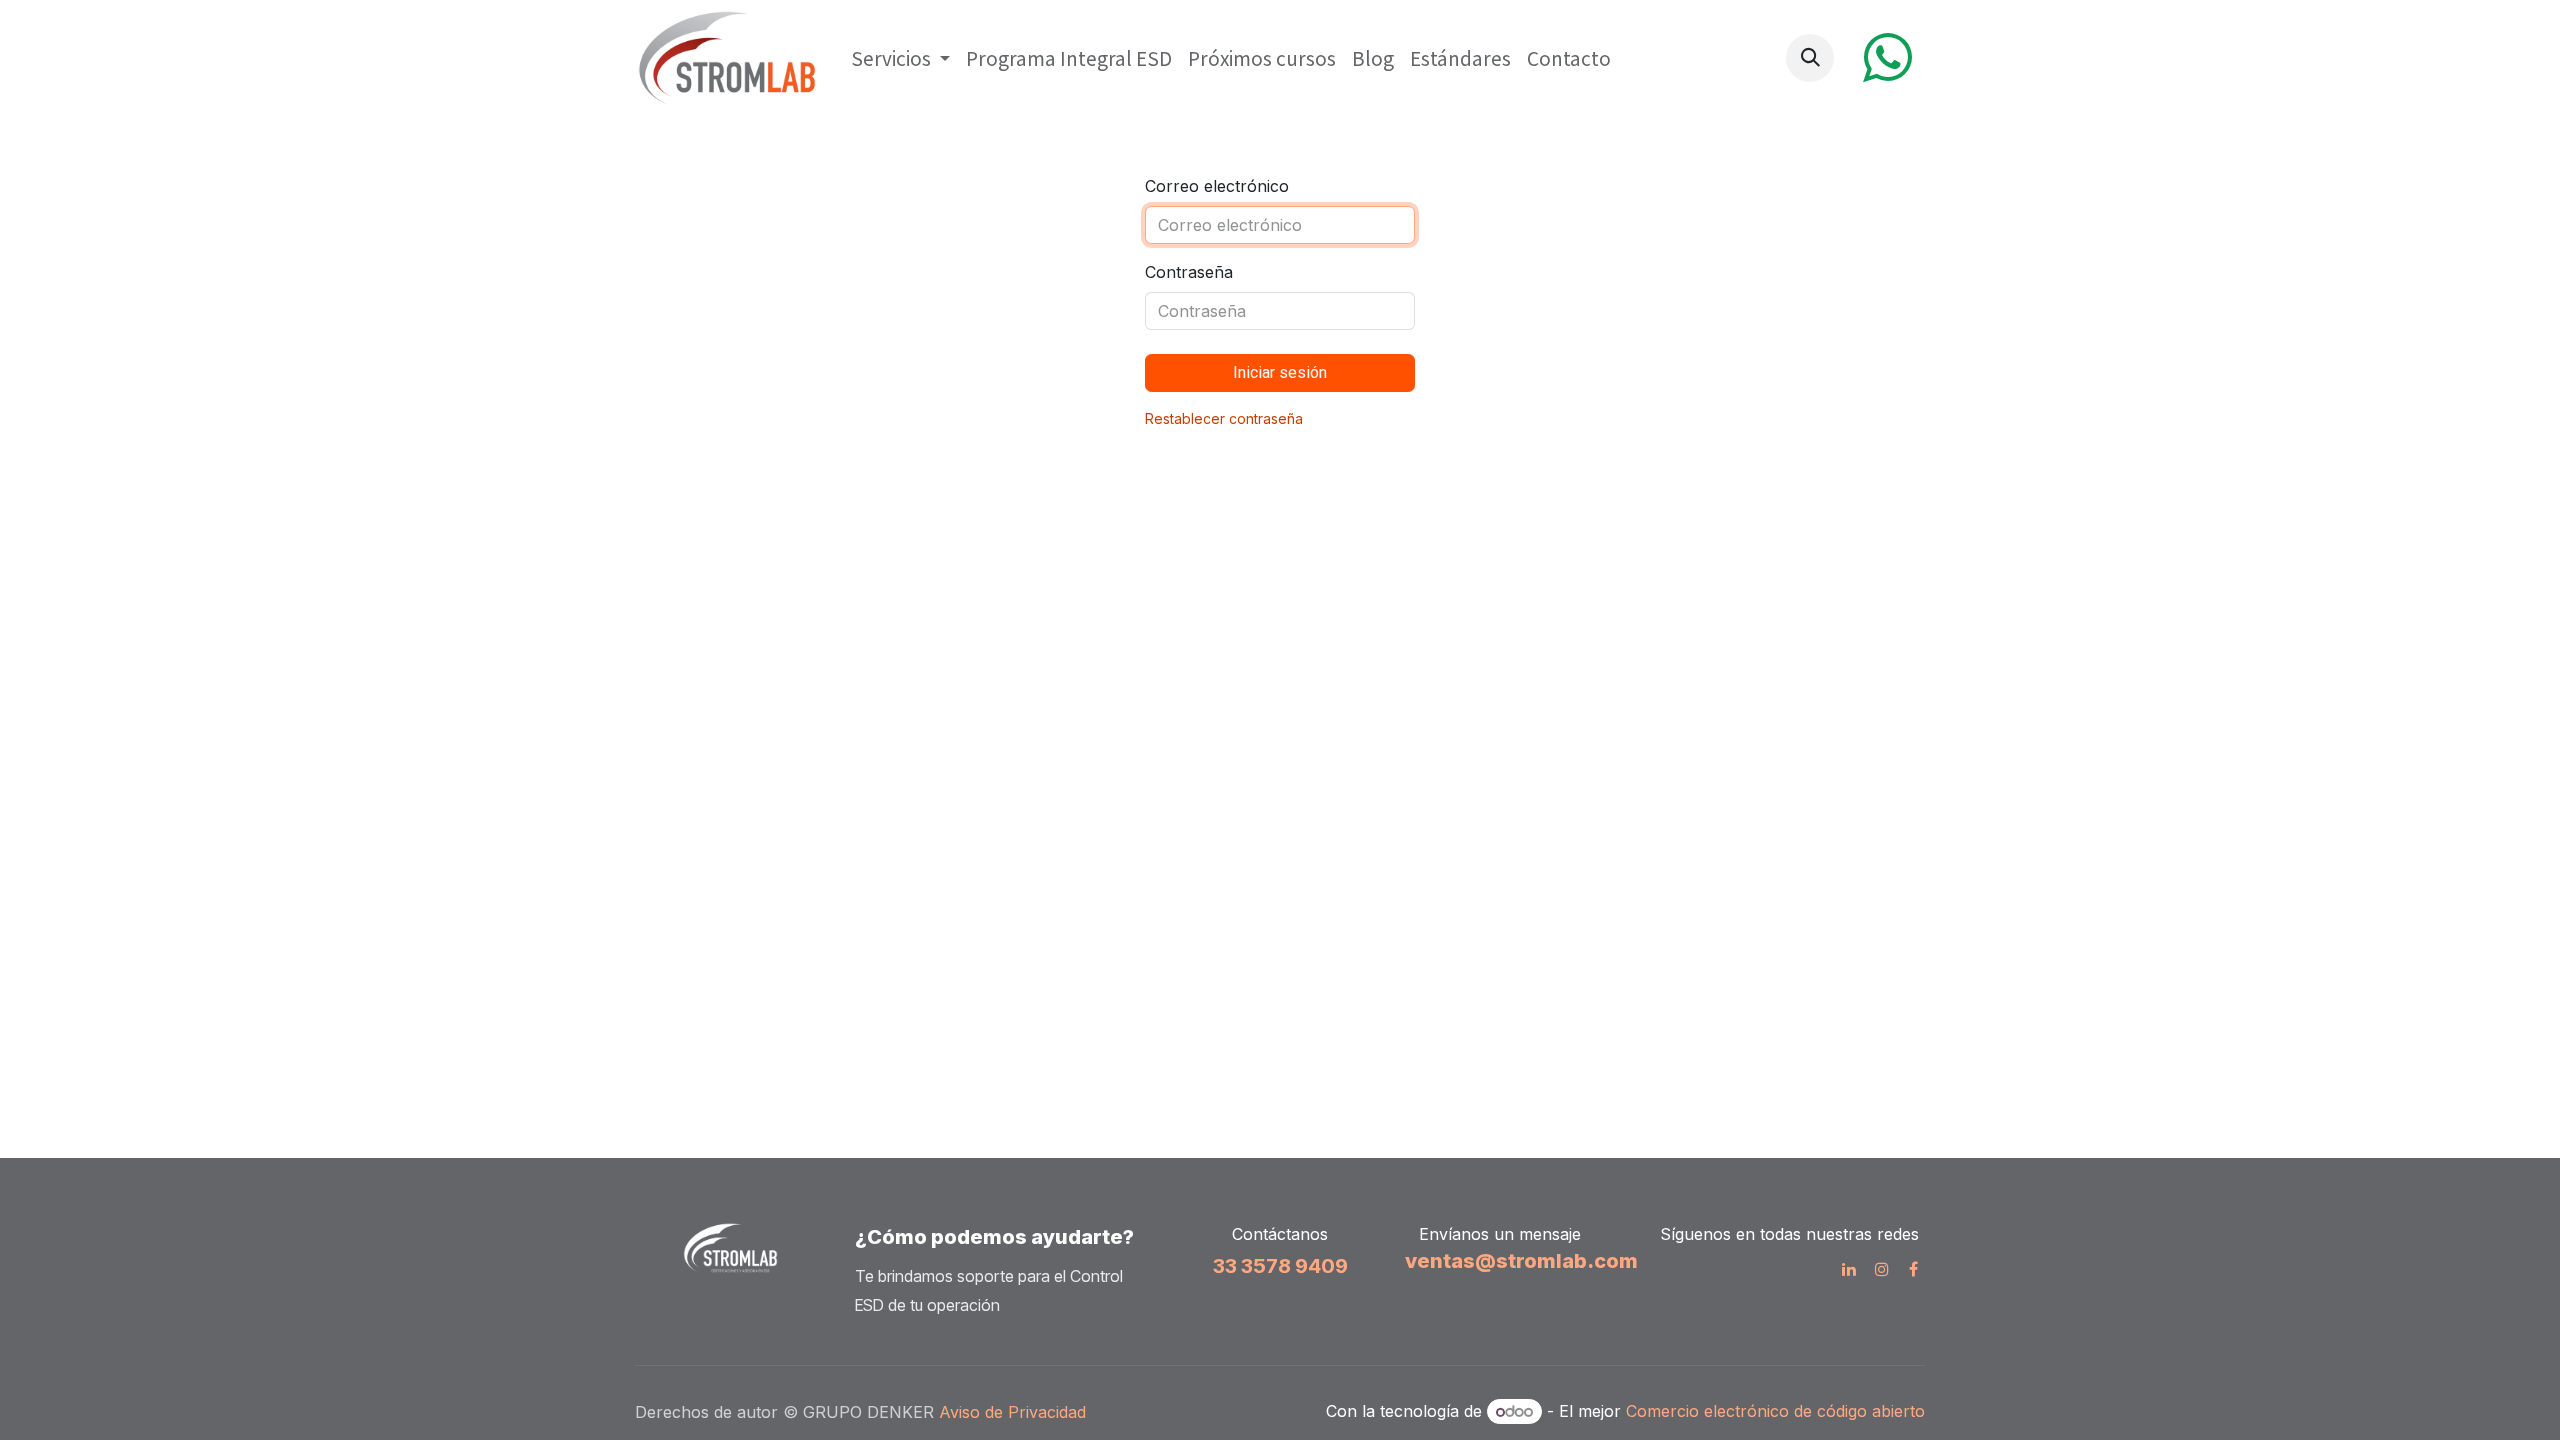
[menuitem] (900, 58)
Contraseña (1189, 272)
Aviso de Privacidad (1015, 1412)
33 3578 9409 (1280, 1266)
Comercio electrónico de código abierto (1775, 1411)
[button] (1810, 58)
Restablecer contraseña (1224, 418)
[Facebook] (1913, 1269)
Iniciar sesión (1280, 372)
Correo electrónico (1217, 186)
